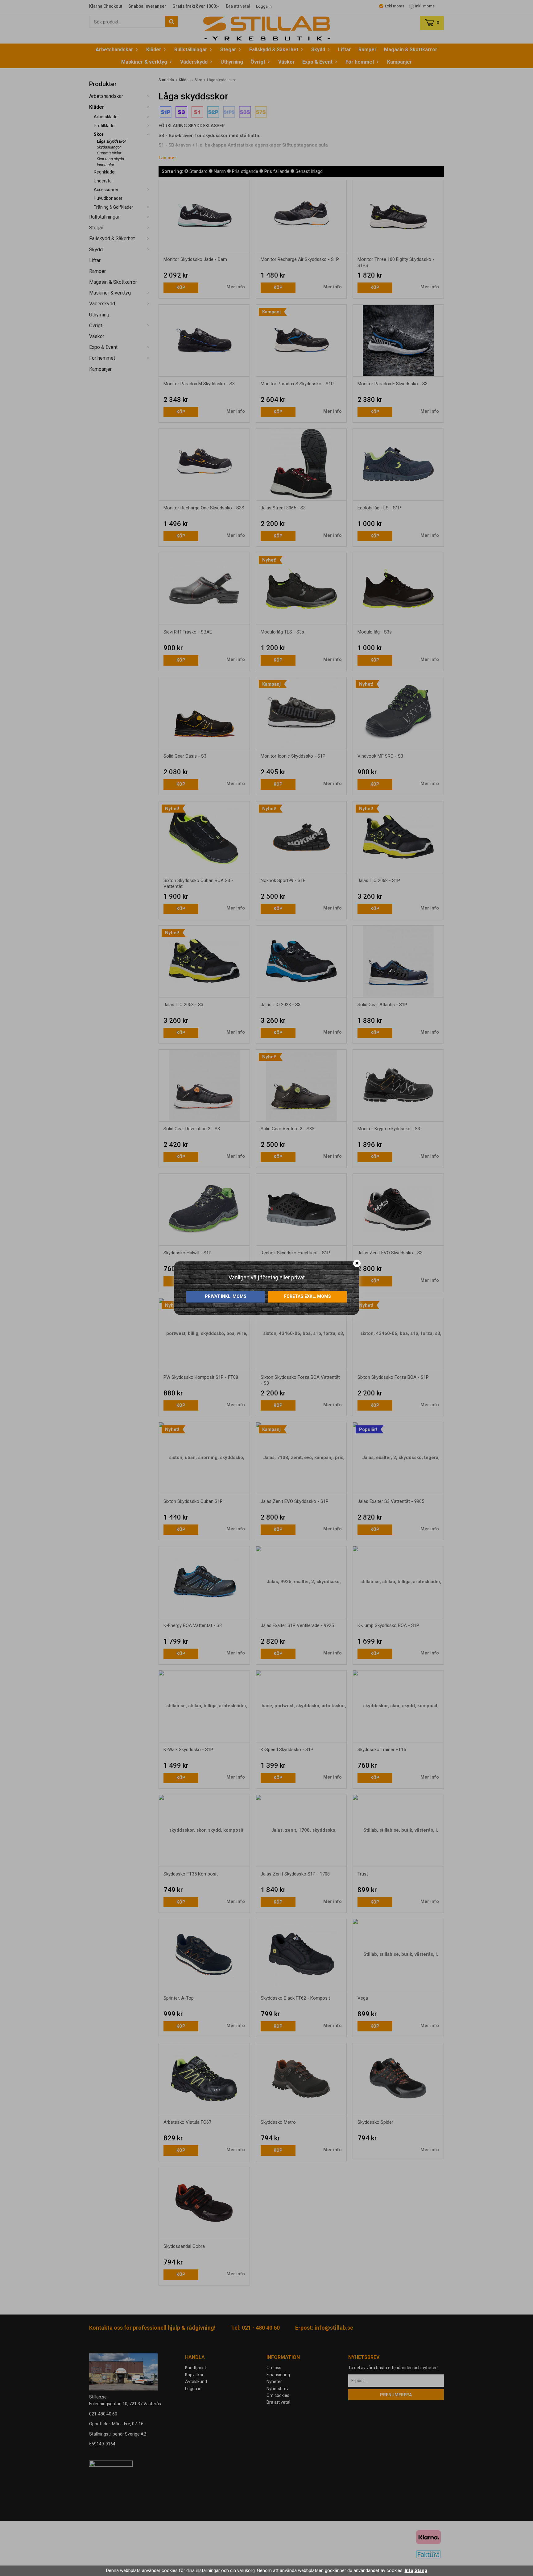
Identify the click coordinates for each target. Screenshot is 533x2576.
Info (409, 2570)
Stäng (421, 2570)
